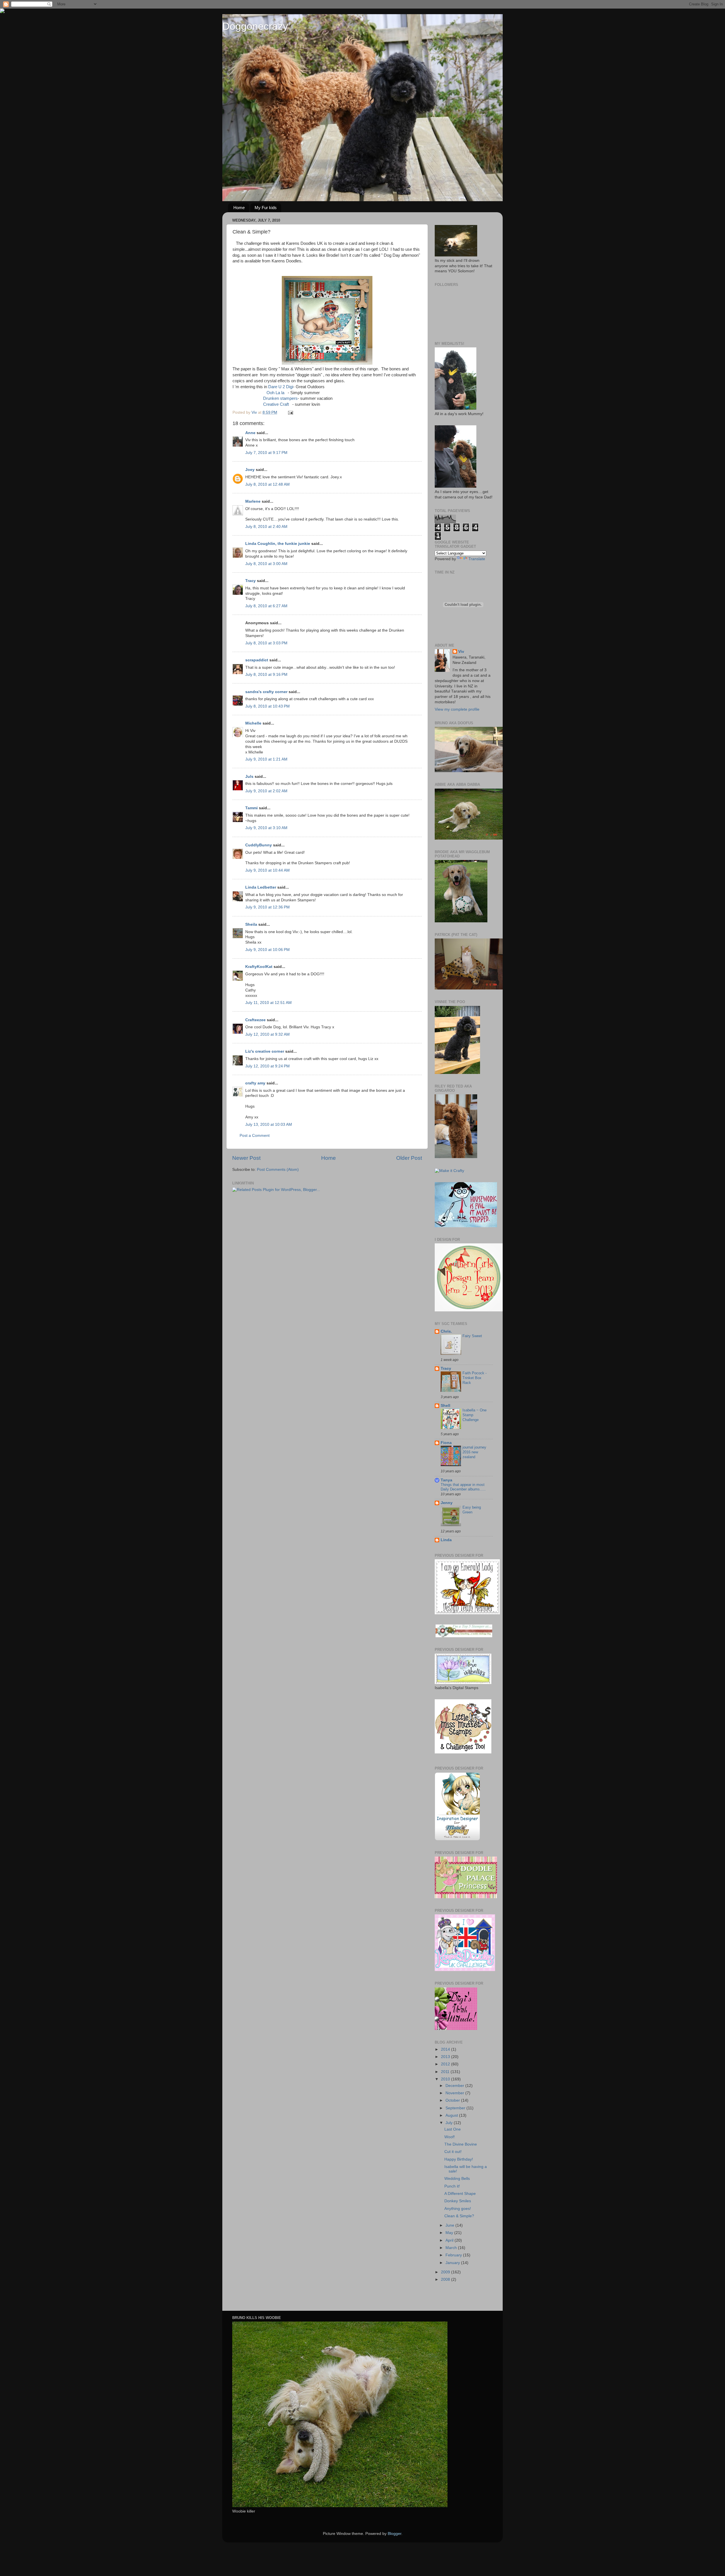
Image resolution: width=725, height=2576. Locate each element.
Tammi (251, 808)
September (456, 2108)
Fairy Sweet (472, 1336)
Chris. (446, 1331)
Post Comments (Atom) (278, 1170)
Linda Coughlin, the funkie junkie (278, 544)
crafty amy (255, 1083)
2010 (446, 2079)
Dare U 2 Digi (281, 387)
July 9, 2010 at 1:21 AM (266, 759)
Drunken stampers (280, 398)
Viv (461, 652)
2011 (446, 2072)
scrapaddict (257, 660)
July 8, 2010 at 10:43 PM (267, 706)
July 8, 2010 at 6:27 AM (266, 606)
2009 (446, 2272)
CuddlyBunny (259, 845)
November (455, 2093)
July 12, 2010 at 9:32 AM (267, 1034)
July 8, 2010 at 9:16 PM (266, 675)
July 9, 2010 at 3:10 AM (266, 828)
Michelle (253, 723)
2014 (446, 2049)
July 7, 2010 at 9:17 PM (266, 453)
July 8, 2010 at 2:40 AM (266, 527)
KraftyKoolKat (259, 967)
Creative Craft (276, 404)
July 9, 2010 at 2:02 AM (266, 791)
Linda (446, 1540)
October (453, 2100)
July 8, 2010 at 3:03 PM (266, 643)
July (450, 2123)
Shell (445, 1406)
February (454, 2255)
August (452, 2115)
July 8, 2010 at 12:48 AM (267, 484)
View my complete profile (457, 709)
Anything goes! (458, 2209)
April (450, 2240)
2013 (446, 2057)
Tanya (446, 1480)
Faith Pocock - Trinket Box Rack (475, 1378)
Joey (250, 470)
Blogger (395, 2534)
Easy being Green (472, 1510)
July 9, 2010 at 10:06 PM (267, 950)
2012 (446, 2064)
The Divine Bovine (461, 2144)
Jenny (447, 1503)
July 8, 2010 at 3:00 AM (266, 564)
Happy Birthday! (459, 2159)
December (455, 2086)
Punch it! (452, 2186)
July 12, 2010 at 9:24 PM (267, 1066)
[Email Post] (290, 412)
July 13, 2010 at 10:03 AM (269, 1125)
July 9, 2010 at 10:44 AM (267, 870)
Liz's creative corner (265, 1051)
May (450, 2233)
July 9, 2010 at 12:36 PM (267, 907)
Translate (477, 559)
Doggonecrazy (255, 26)
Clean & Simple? (459, 2216)
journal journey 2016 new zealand (474, 1452)
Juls (249, 777)
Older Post (409, 1158)
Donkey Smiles (458, 2201)
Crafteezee (255, 1020)
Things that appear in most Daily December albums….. (463, 1487)
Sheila (251, 924)
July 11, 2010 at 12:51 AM (268, 1003)
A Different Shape (460, 2194)
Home (239, 208)
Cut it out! (453, 2152)
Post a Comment (255, 1136)
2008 (446, 2279)
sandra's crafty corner (266, 692)
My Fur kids (266, 208)
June (450, 2225)
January (453, 2263)
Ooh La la (275, 393)
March (452, 2248)
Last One (453, 2129)
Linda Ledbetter (261, 887)
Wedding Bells (457, 2179)
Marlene (253, 501)
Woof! (450, 2137)
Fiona (446, 1443)
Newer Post (246, 1158)
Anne (250, 433)
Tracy (250, 581)
